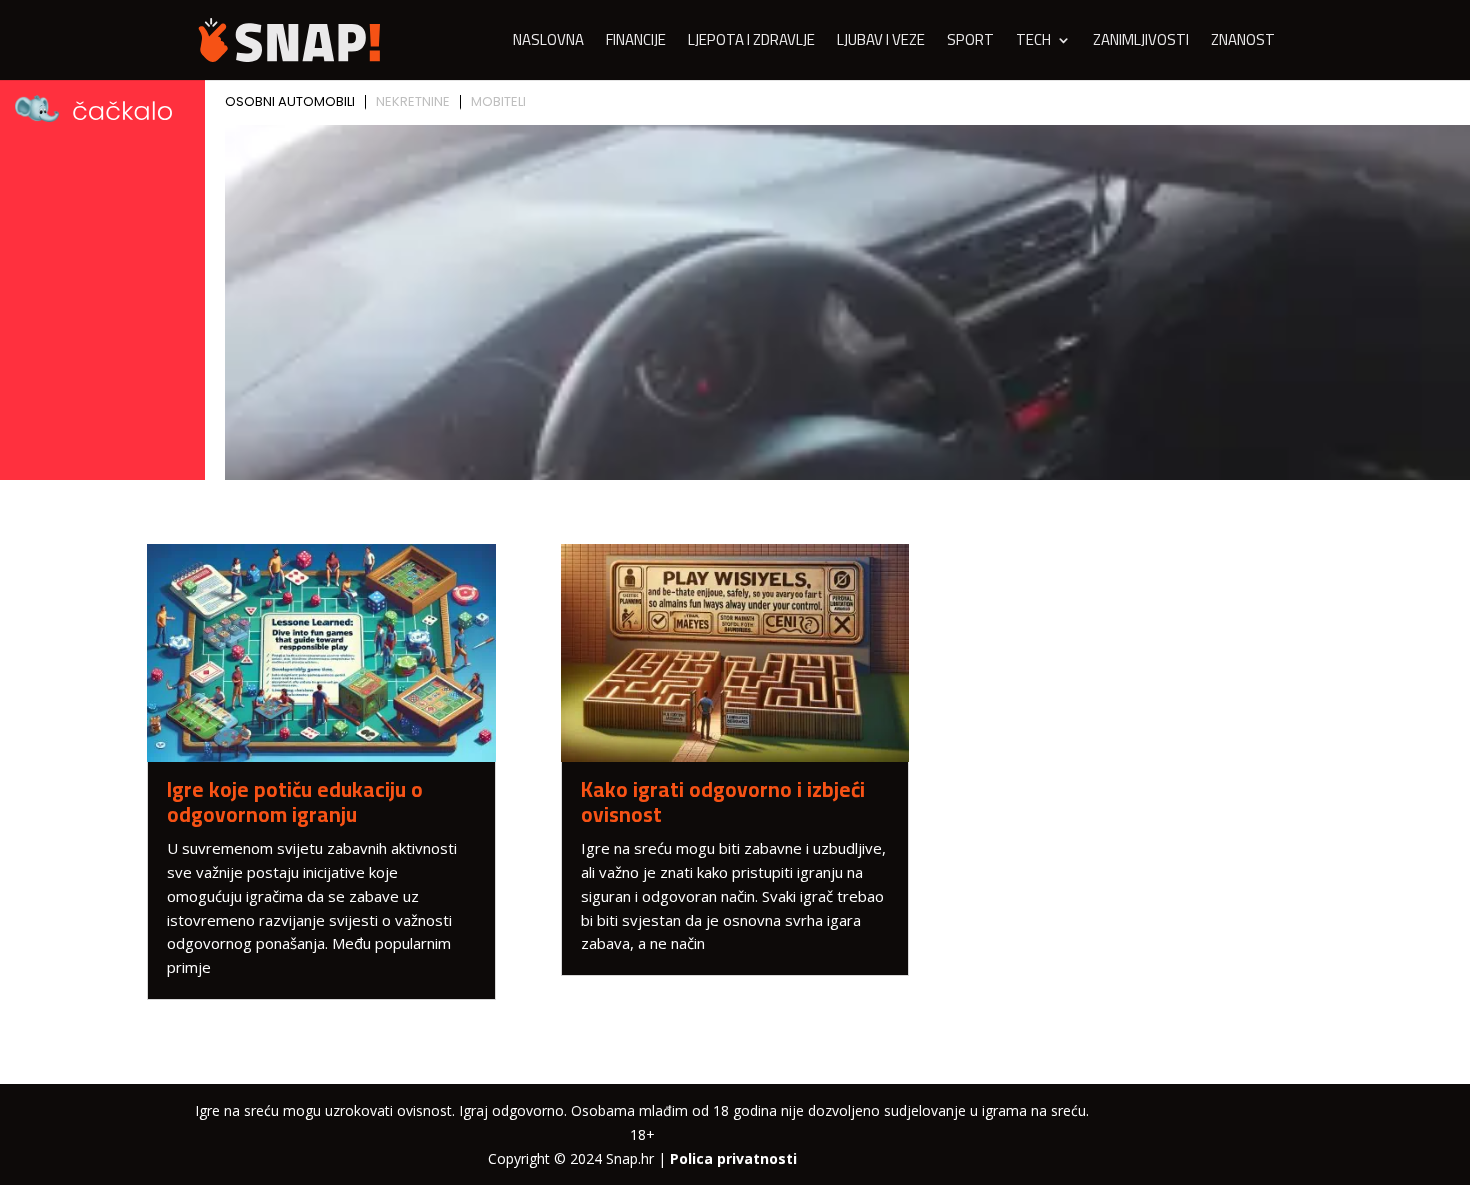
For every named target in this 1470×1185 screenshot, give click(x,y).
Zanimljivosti (1141, 43)
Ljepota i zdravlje (751, 43)
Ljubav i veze (881, 43)
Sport (970, 43)
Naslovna (548, 43)
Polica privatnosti (733, 1158)
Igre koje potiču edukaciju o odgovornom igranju (295, 802)
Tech (1033, 43)
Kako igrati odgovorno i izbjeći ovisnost (723, 802)
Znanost (1243, 43)
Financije (636, 43)
